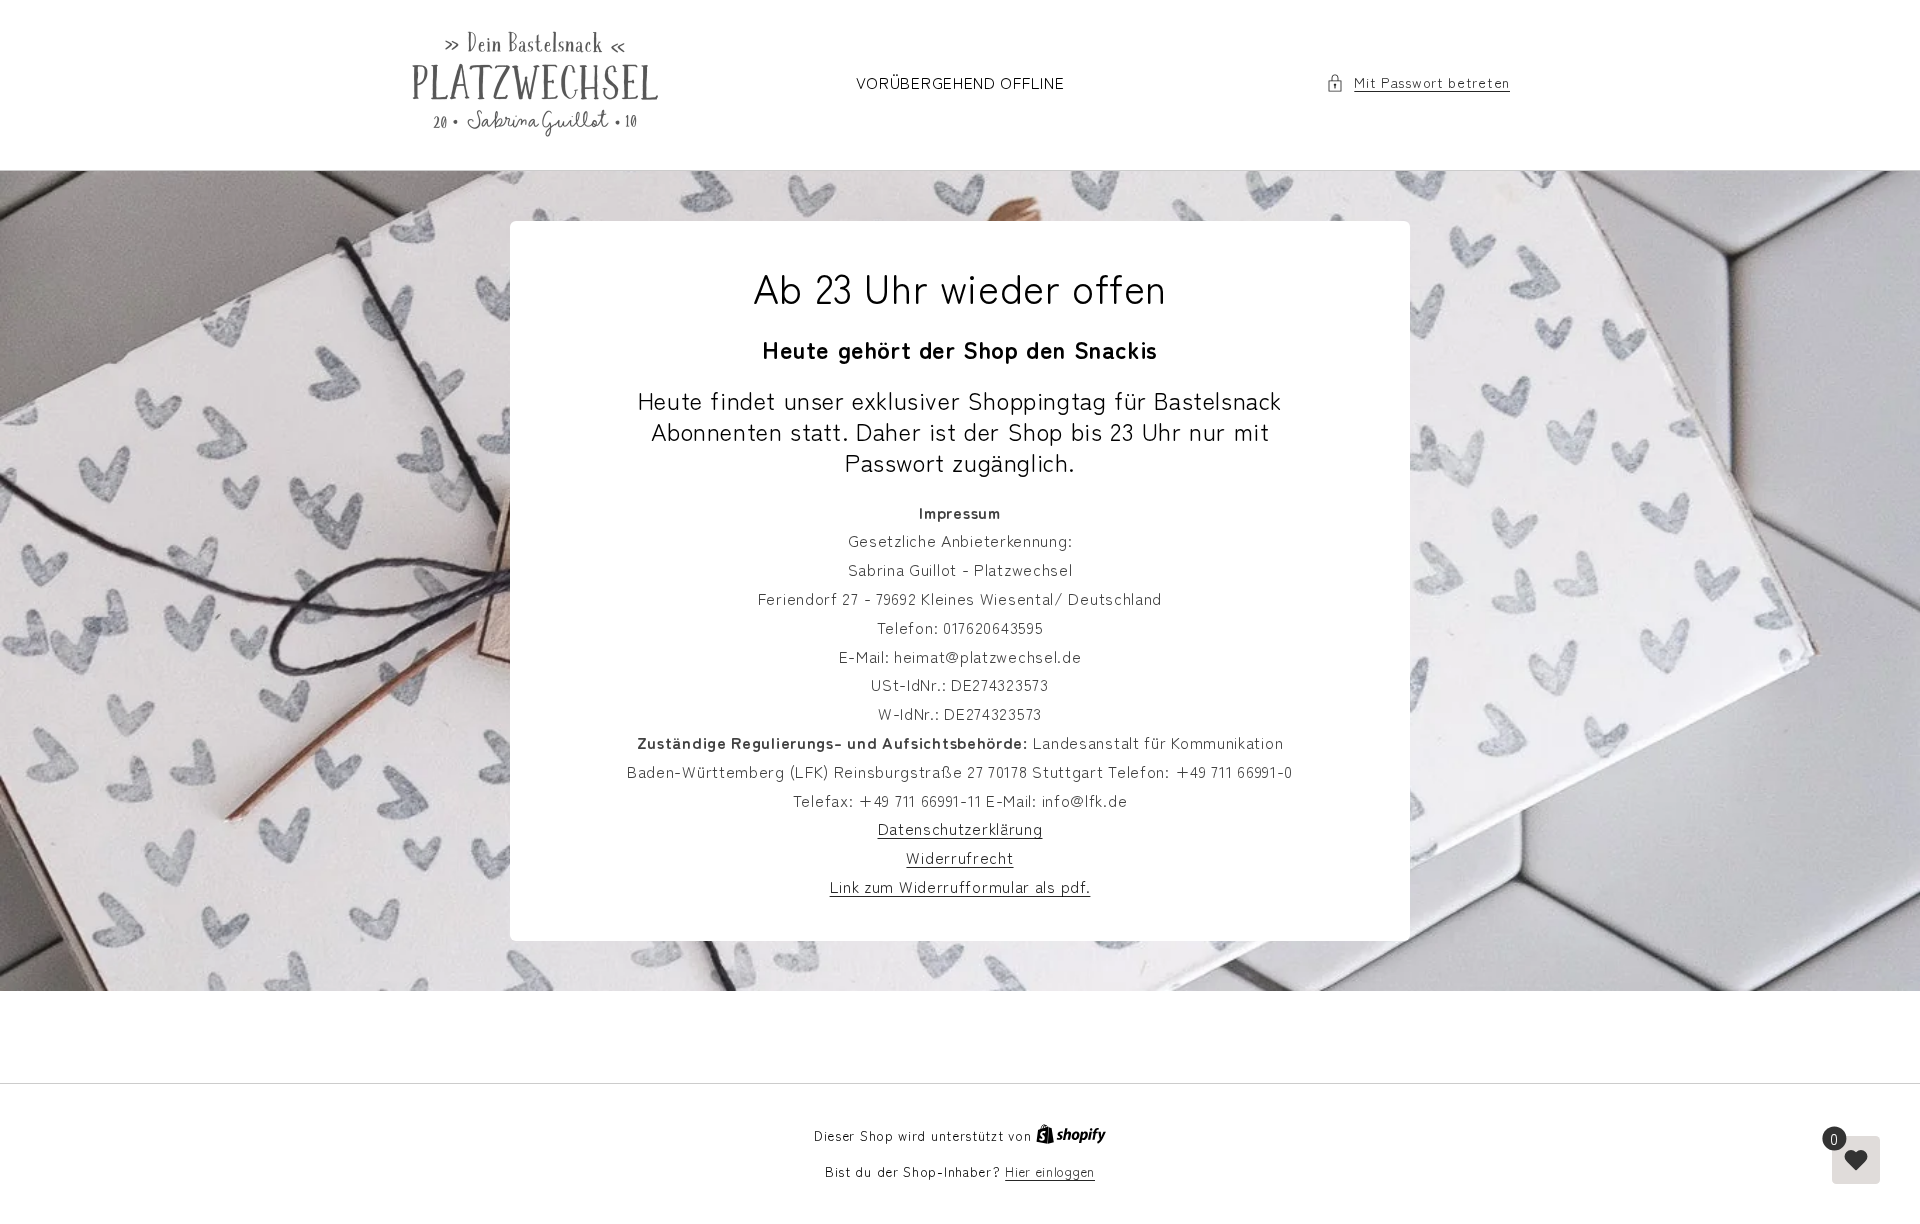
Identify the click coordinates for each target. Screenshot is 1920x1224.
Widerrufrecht (959, 857)
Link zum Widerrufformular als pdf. (960, 886)
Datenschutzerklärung (960, 828)
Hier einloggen (1050, 1171)
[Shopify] (1071, 1135)
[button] (1418, 82)
